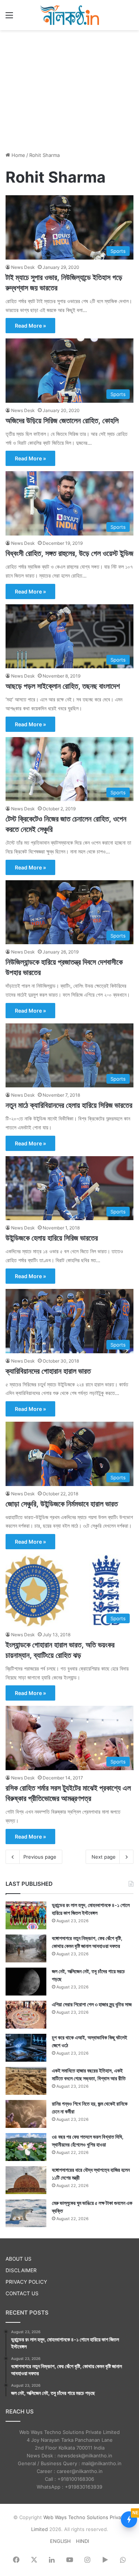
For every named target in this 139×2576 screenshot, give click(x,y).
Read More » (30, 326)
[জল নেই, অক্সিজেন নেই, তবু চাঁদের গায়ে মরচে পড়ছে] (26, 1982)
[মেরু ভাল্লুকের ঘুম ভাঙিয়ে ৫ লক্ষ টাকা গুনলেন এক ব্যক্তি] (26, 2213)
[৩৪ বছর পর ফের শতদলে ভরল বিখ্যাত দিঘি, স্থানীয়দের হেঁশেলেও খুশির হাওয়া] (26, 2147)
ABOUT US (19, 2259)
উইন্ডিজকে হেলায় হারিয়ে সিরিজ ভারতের (52, 1238)
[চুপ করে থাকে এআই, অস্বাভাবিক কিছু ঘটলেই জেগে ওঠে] (26, 2048)
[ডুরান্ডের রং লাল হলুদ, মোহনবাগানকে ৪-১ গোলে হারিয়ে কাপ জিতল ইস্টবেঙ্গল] (26, 1915)
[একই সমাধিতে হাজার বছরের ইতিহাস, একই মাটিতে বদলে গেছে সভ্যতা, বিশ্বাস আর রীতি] (26, 2081)
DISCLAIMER (21, 2270)
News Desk (23, 267)
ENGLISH (60, 2541)
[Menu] (9, 18)
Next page (104, 1857)
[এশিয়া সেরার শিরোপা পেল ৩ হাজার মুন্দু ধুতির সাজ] (26, 2015)
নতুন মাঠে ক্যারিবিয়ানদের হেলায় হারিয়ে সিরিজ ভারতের (69, 1105)
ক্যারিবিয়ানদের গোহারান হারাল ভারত (48, 1371)
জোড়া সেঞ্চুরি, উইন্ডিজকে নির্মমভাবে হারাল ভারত (62, 1504)
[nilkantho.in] (70, 15)
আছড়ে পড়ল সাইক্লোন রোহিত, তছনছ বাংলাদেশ (63, 686)
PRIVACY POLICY (26, 2282)
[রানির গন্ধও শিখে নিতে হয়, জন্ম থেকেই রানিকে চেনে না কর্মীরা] (26, 2114)
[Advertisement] (70, 90)
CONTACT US (22, 2293)
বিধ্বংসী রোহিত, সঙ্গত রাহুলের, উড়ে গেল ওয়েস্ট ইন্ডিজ (69, 553)
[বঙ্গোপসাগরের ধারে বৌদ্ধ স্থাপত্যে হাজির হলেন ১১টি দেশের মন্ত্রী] (26, 2180)
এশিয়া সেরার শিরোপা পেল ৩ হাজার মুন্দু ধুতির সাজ (92, 2004)
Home (18, 155)
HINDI (82, 2541)
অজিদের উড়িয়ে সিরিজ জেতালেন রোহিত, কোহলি (62, 421)
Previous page (40, 1857)
